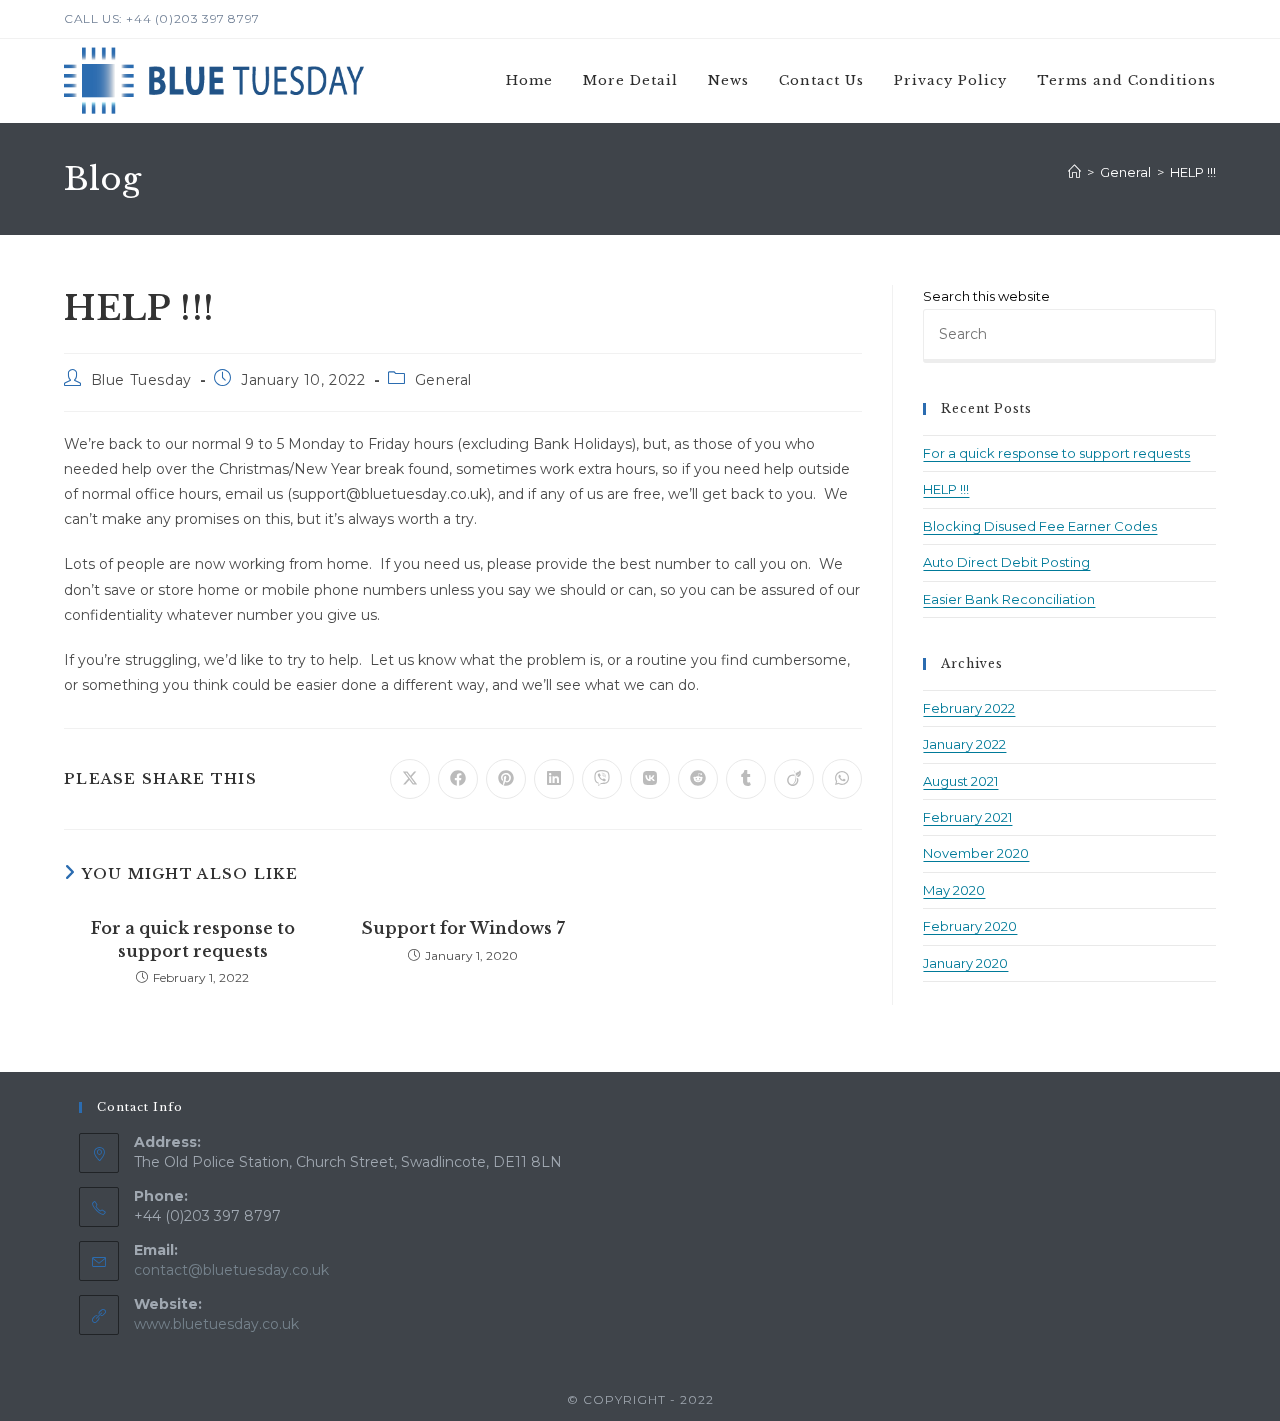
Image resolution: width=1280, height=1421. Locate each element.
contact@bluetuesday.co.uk (231, 1270)
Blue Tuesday (141, 380)
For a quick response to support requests (193, 939)
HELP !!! (1193, 172)
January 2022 (964, 744)
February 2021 (967, 817)
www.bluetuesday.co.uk (216, 1324)
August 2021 (960, 781)
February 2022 (969, 708)
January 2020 (965, 963)
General (443, 380)
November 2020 (976, 853)
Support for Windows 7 (463, 928)
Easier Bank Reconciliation (1009, 599)
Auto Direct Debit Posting (1006, 562)
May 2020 (954, 890)
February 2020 (970, 926)
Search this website (986, 296)
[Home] (1074, 172)
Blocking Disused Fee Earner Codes (1040, 526)
